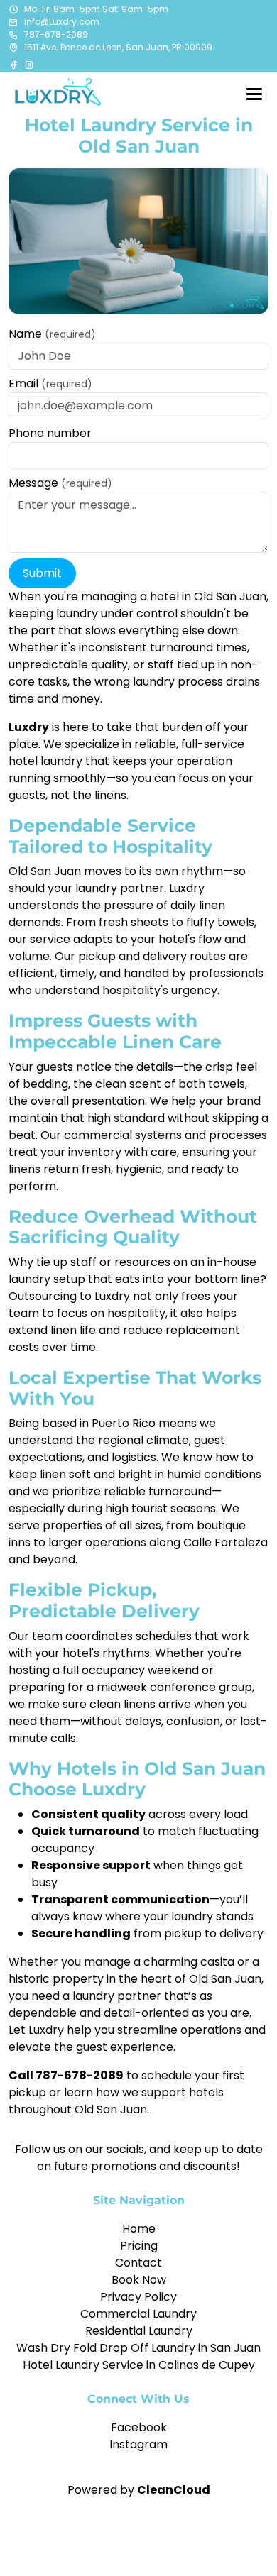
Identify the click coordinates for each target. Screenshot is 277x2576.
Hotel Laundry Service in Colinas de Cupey (139, 2365)
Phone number (50, 433)
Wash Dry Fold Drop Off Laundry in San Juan (138, 2348)
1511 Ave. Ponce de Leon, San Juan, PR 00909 (118, 47)
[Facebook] (15, 65)
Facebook (139, 2427)
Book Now (139, 2280)
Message (60, 483)
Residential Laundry (139, 2331)
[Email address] (13, 22)
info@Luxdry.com (62, 22)
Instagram (138, 2444)
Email (50, 384)
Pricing (139, 2246)
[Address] (13, 48)
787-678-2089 (56, 34)
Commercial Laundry (138, 2314)
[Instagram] (29, 65)
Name (52, 334)
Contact (138, 2263)
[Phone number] (13, 35)
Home (139, 2229)
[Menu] (254, 94)
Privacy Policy (138, 2297)
